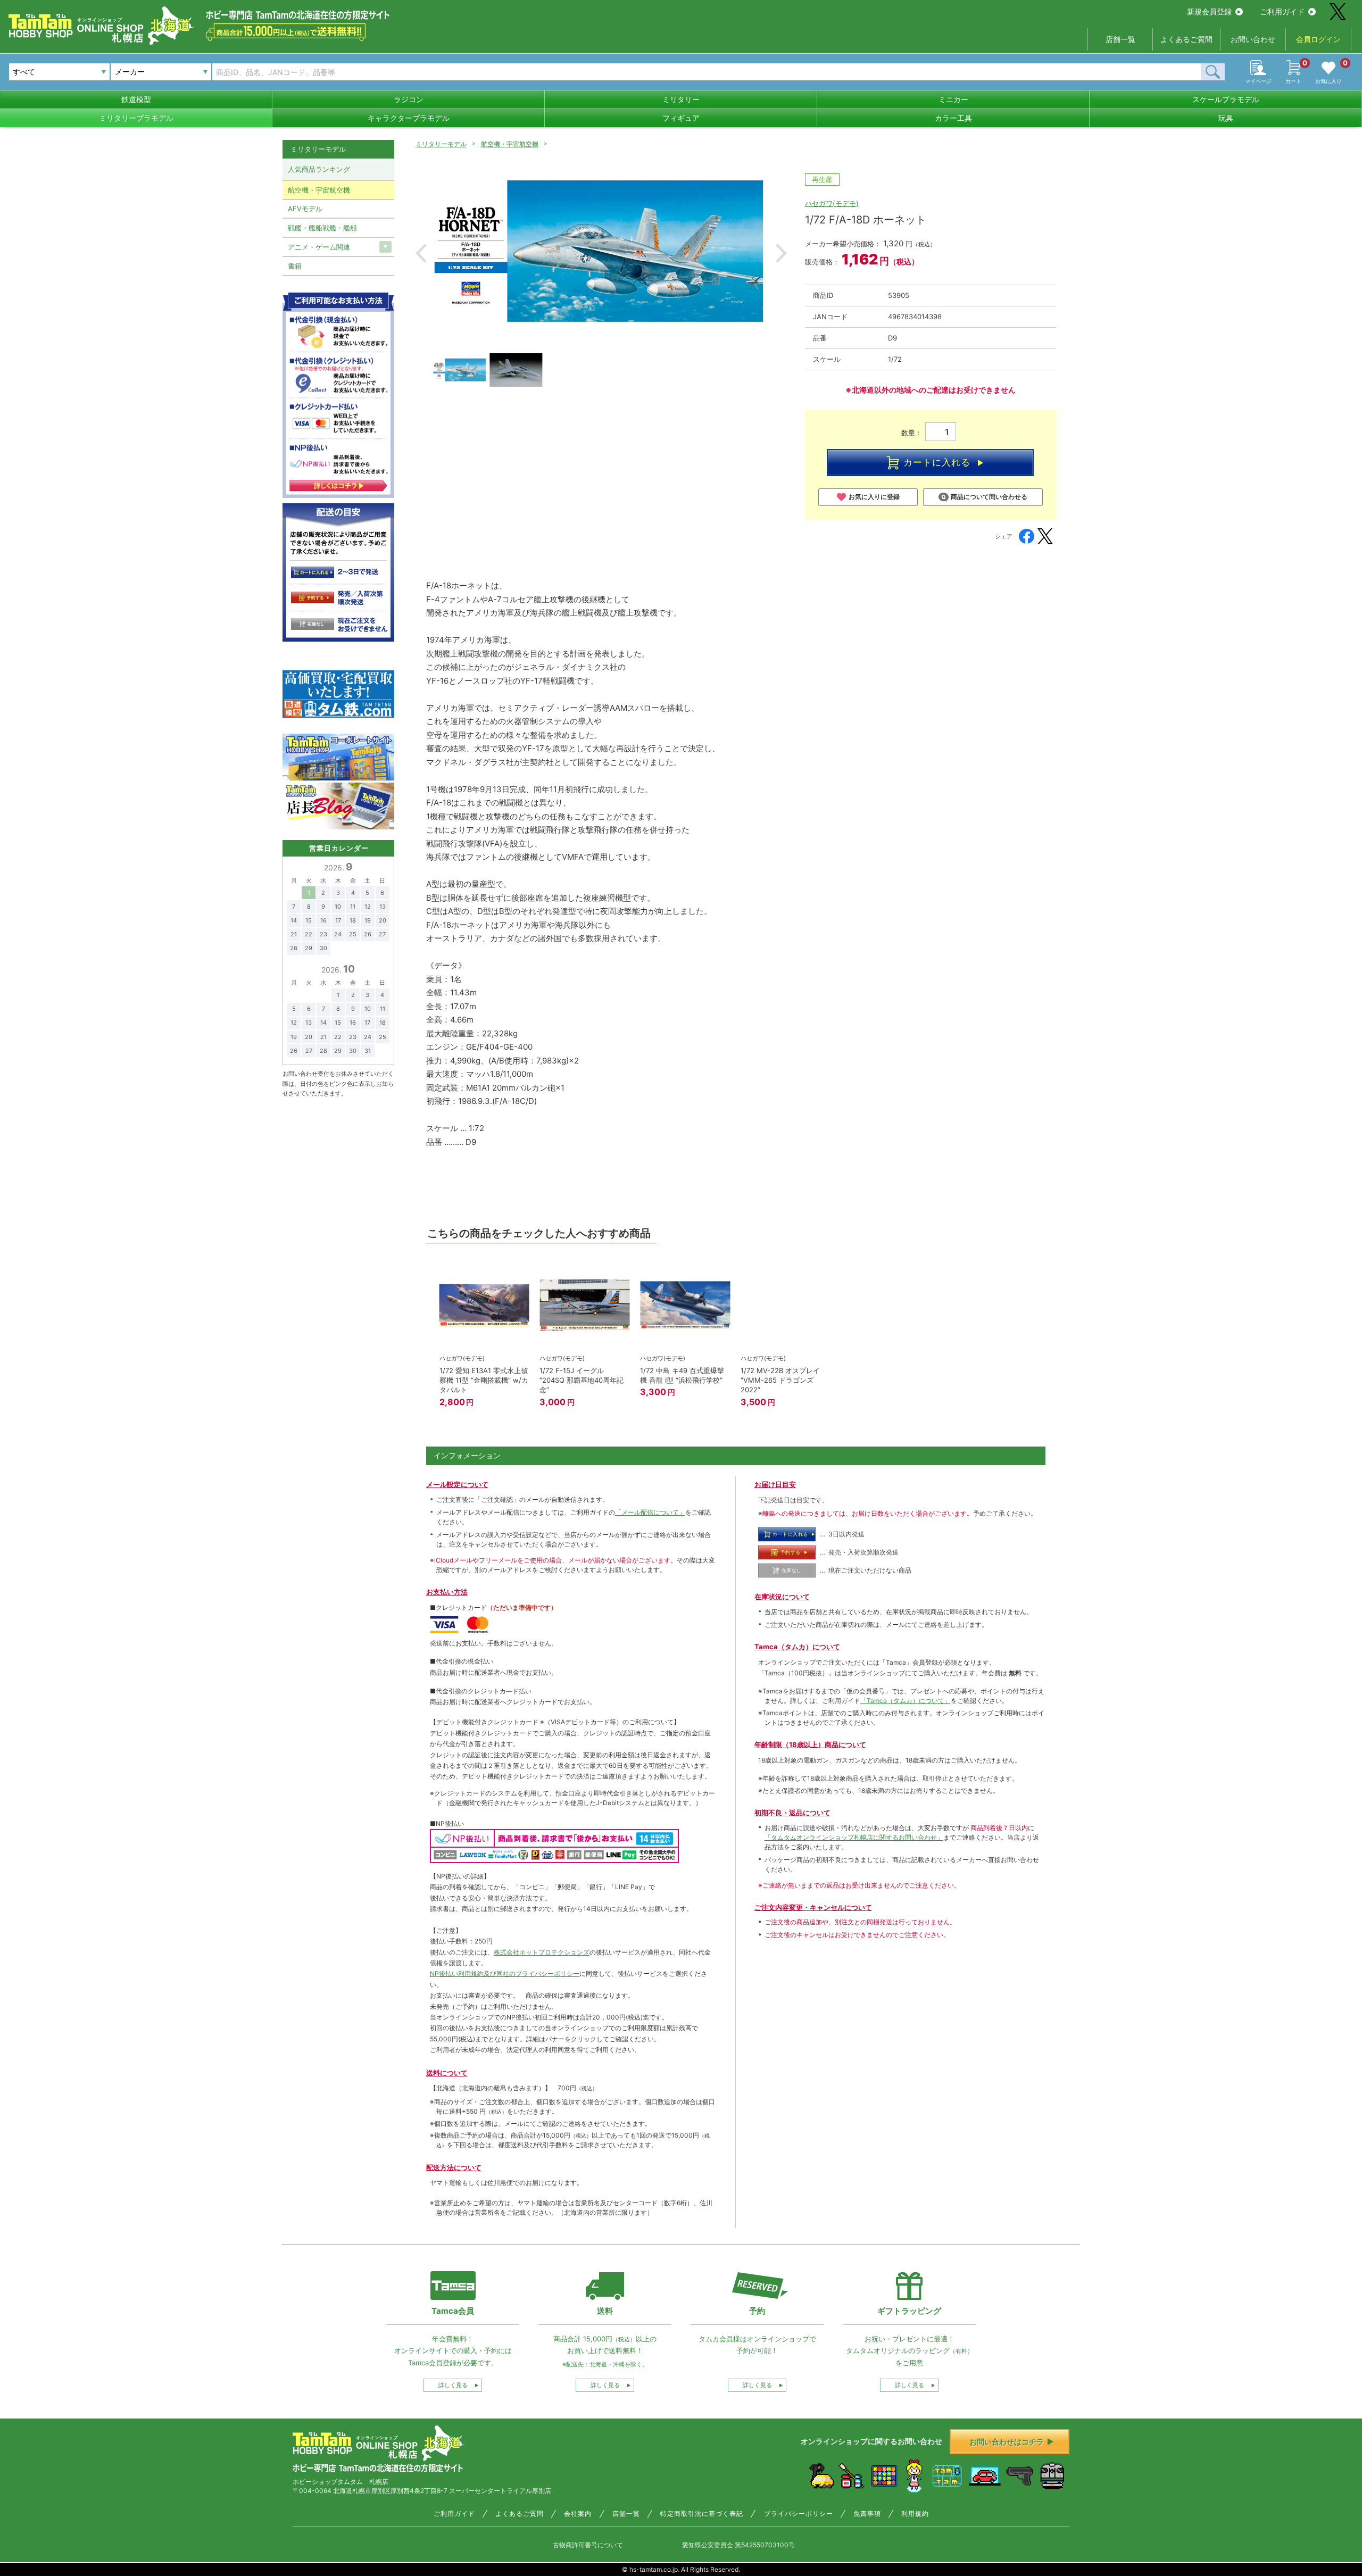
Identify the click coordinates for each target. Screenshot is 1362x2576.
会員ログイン (1318, 39)
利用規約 (915, 2514)
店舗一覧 (1120, 39)
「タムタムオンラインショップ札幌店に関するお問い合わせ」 (854, 1837)
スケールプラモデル (1226, 99)
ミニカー (953, 99)
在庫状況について (782, 1597)
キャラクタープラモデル (409, 118)
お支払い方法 (447, 1592)
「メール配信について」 (650, 1512)
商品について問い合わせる (989, 497)
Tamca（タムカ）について (797, 1647)
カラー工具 (953, 118)
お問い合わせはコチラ (1007, 2442)
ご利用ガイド (1282, 11)
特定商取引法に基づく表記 (702, 2514)
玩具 (1226, 118)
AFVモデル (305, 209)
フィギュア (681, 118)
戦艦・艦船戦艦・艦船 (322, 228)
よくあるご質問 (1186, 39)
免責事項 (867, 2514)
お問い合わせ (1253, 39)
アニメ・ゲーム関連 (319, 247)
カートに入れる (937, 462)
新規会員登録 (1209, 11)
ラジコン (409, 99)
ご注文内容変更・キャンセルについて (813, 1907)
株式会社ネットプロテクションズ (542, 1952)
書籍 (295, 266)
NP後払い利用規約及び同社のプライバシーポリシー (505, 1973)
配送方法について (454, 2167)
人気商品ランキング (319, 169)
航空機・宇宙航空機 (510, 144)
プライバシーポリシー (799, 2514)
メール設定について (457, 1484)
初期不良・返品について (792, 1813)
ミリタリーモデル (441, 144)
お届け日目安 (775, 1484)
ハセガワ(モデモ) (832, 203)
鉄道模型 (136, 99)
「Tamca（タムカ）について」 (906, 1701)
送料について (447, 2073)
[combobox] (161, 72)
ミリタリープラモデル (136, 118)
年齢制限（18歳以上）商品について (810, 1744)
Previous (421, 253)
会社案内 (578, 2514)
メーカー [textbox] (130, 72)
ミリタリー (681, 99)
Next (781, 253)
